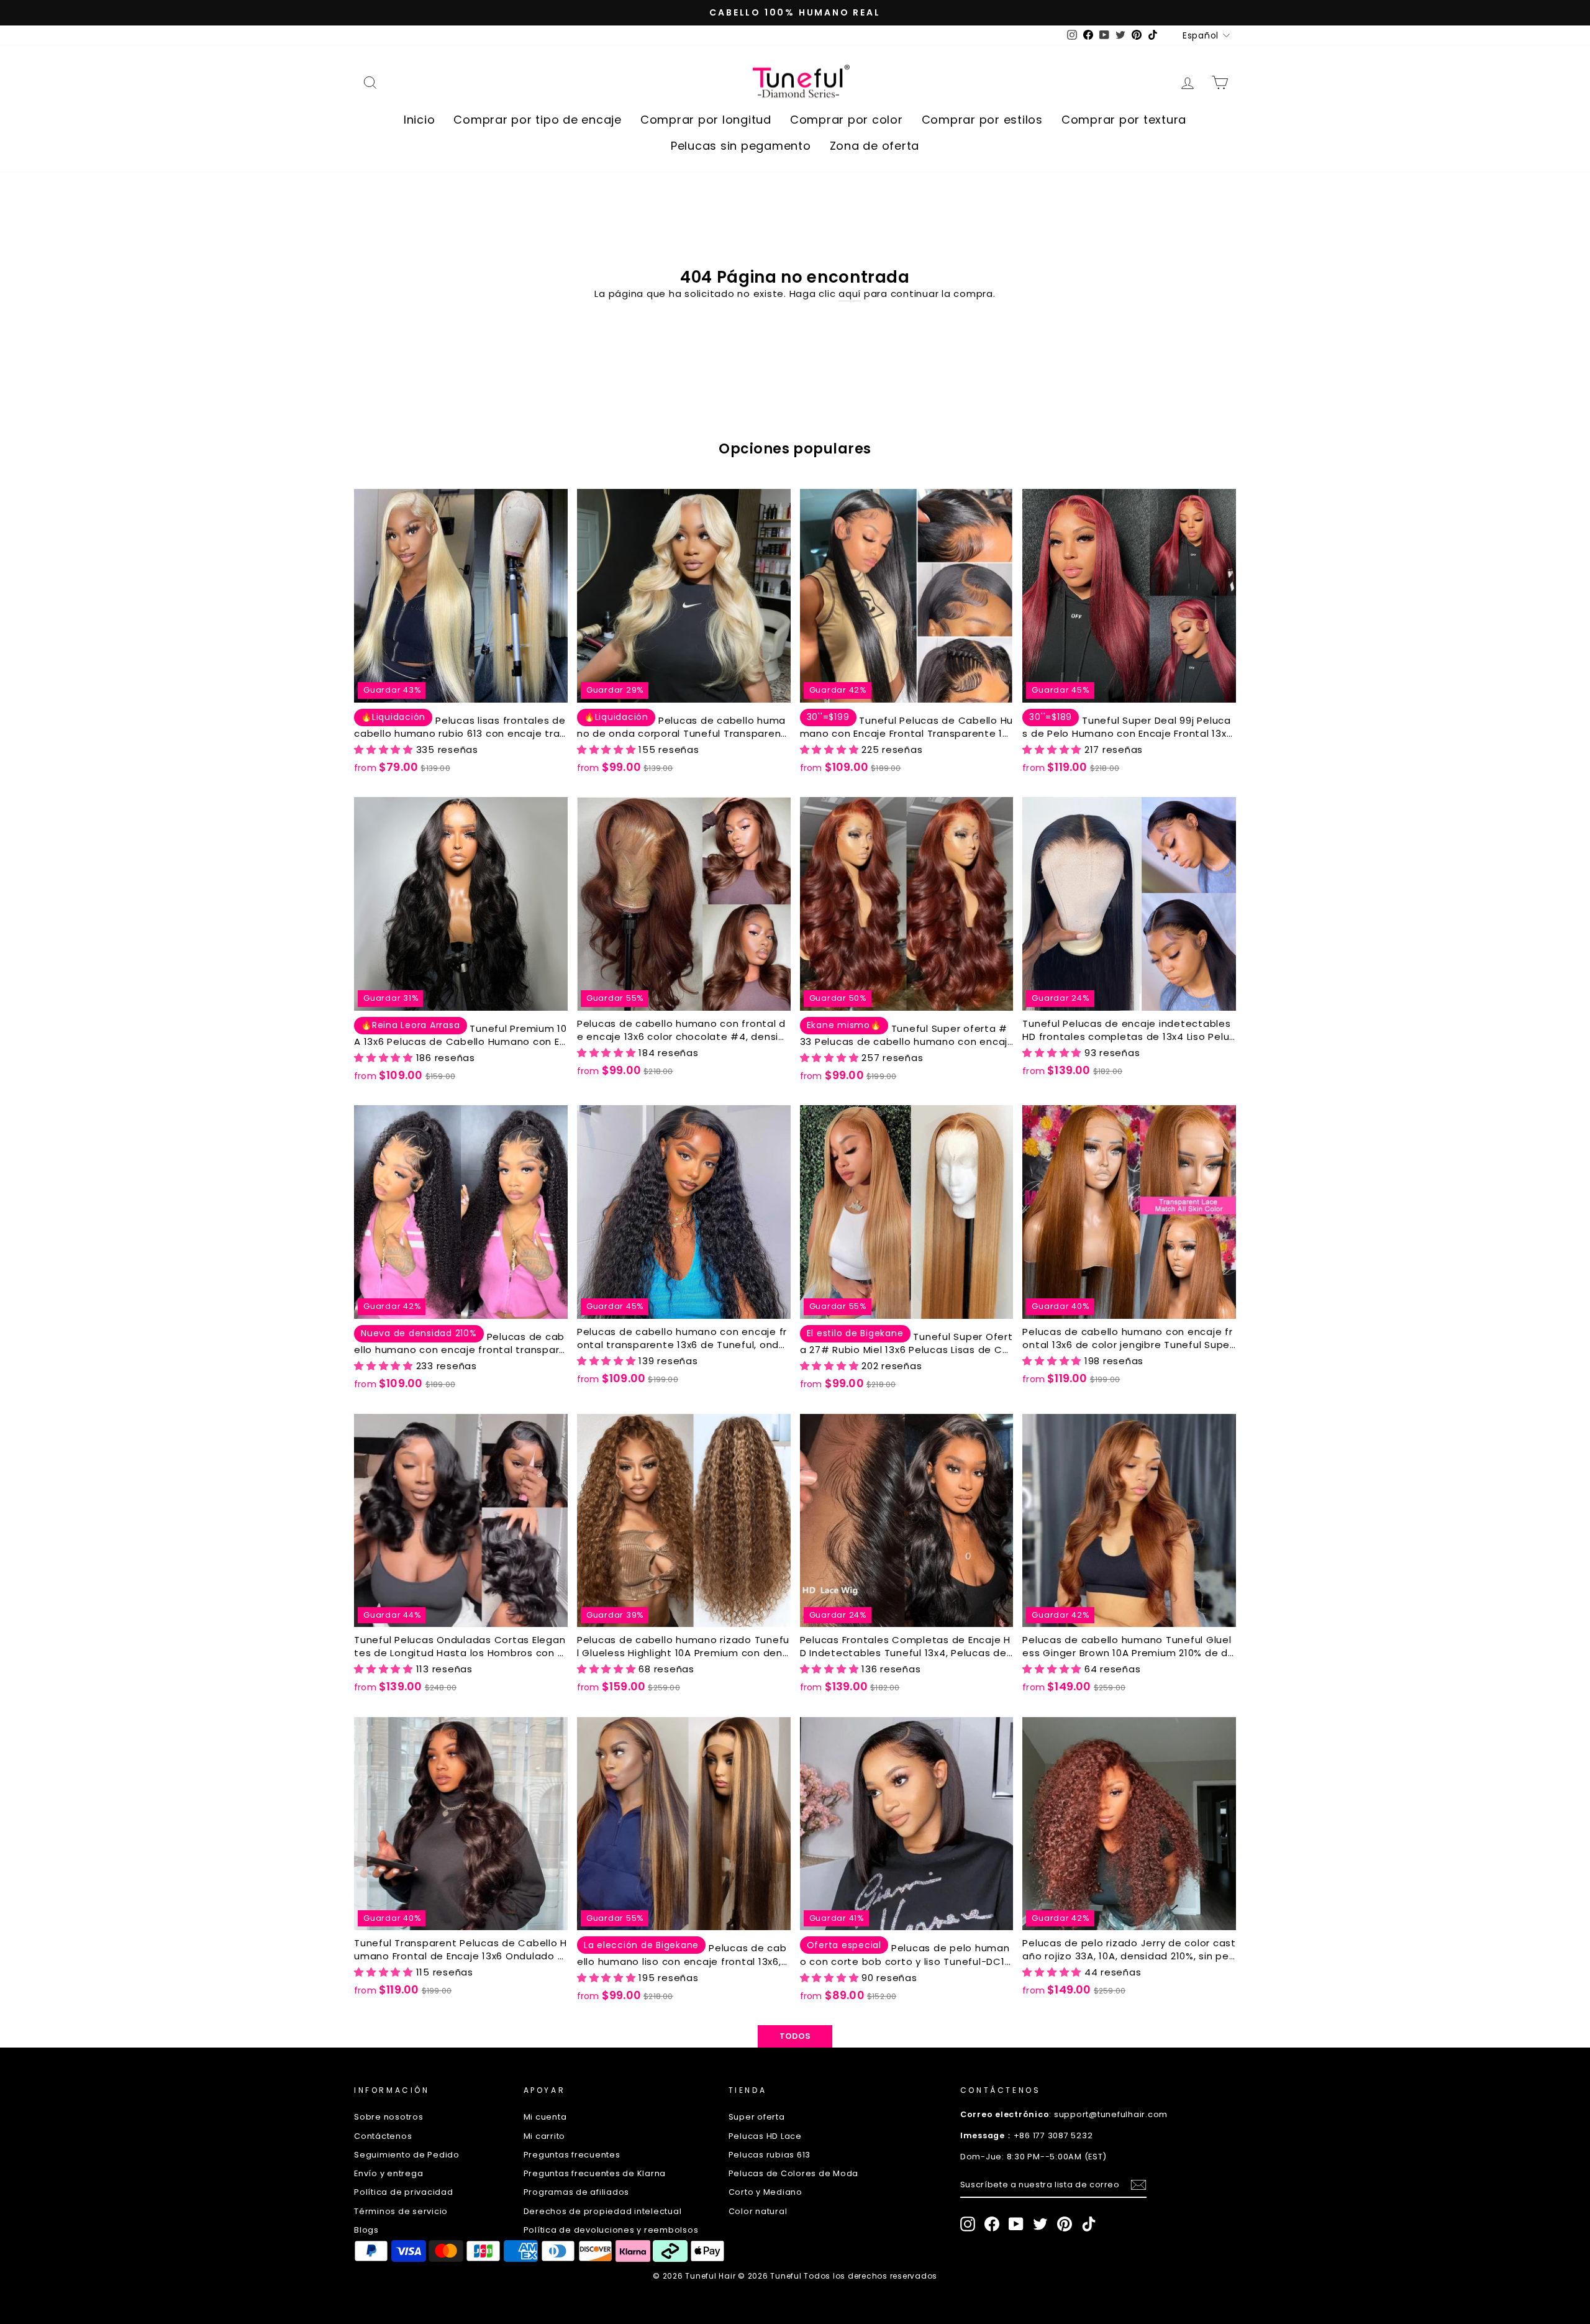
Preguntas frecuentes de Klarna (595, 2173)
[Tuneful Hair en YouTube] (1016, 2224)
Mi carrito (545, 2136)
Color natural (758, 2211)
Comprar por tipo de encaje (538, 120)
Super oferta (757, 2117)
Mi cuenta (545, 2117)
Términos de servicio (401, 2211)
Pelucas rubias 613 (770, 2155)
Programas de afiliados (577, 2192)
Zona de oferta (875, 146)
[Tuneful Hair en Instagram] (968, 2224)
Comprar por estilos (982, 120)
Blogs (366, 2230)
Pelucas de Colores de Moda (794, 2173)
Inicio (420, 120)
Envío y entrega (388, 2173)
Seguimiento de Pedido (407, 2155)
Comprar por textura (1124, 120)
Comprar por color (847, 120)
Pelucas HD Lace (765, 2136)
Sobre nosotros (389, 2117)
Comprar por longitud (706, 120)
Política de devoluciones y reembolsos (611, 2230)
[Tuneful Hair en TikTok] (1089, 2224)
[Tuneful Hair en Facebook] (992, 2224)
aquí (850, 294)
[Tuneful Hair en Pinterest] (1065, 2224)
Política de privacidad (404, 2192)
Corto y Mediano (765, 2192)
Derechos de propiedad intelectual (603, 2211)
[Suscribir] (1138, 2185)
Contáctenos (383, 2136)
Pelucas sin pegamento (741, 146)
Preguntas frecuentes (572, 2155)
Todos (795, 2036)
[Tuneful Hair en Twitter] (1040, 2224)
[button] (385, 750)
